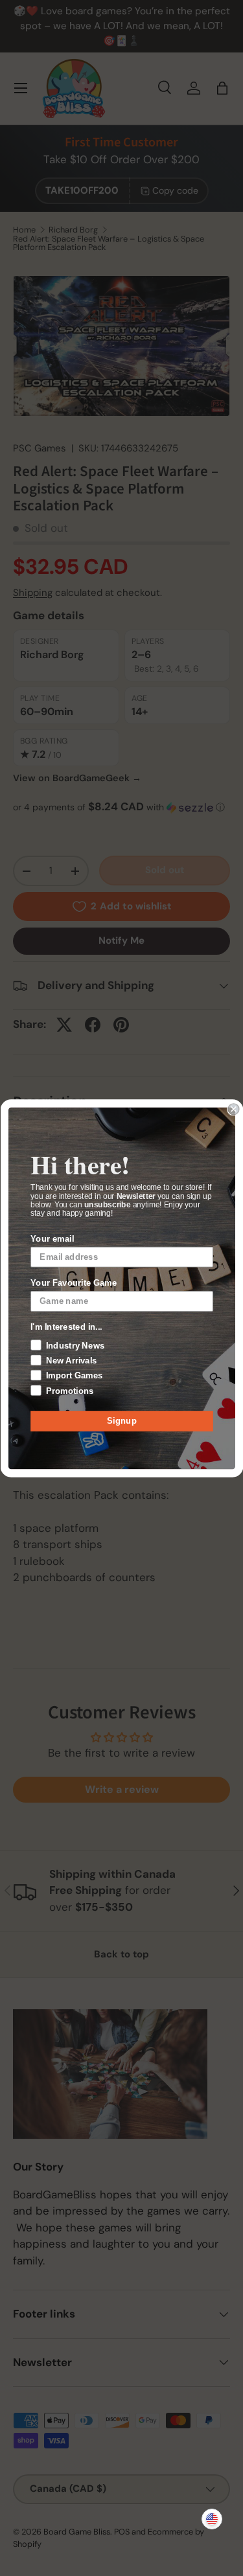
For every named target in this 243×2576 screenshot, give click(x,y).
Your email (52, 1238)
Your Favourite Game (74, 1282)
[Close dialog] (234, 1109)
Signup (122, 1420)
